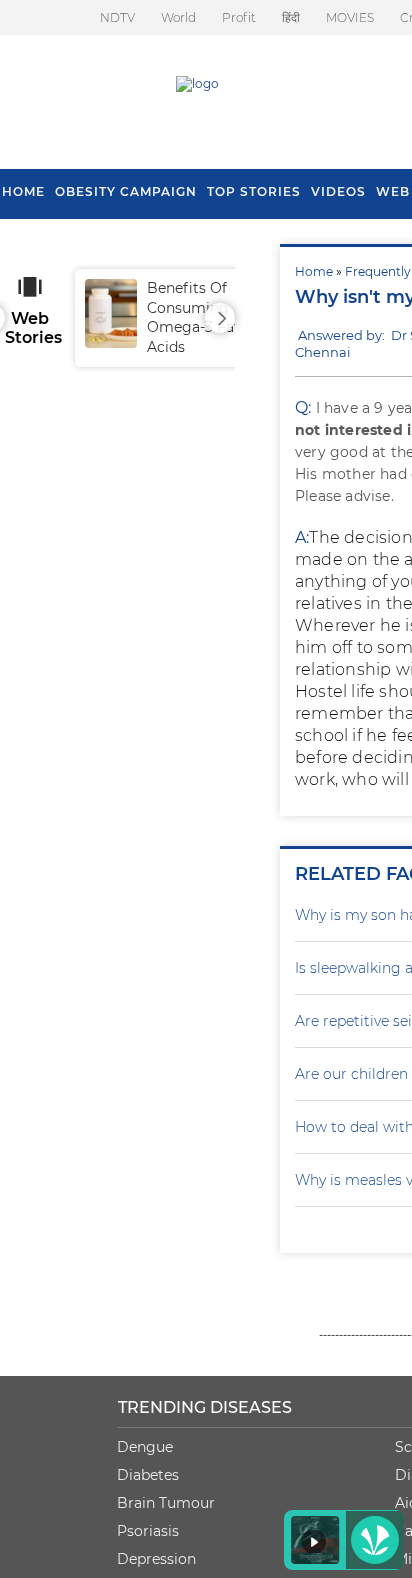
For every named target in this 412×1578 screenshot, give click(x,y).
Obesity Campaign (126, 191)
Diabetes (148, 1475)
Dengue (145, 1447)
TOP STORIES (254, 191)
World (178, 17)
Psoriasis (148, 1531)
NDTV (117, 17)
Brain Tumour (166, 1503)
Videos (338, 191)
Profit (239, 17)
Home (314, 271)
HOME (23, 191)
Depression (156, 1559)
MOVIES (350, 17)
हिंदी (291, 17)
